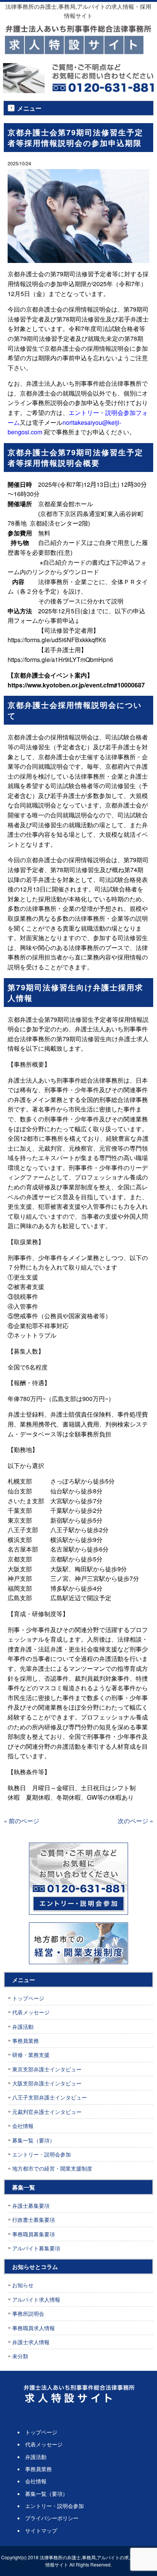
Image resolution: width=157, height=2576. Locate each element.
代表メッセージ (31, 2012)
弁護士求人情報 (31, 2342)
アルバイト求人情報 (36, 2299)
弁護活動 (23, 2027)
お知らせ (23, 2285)
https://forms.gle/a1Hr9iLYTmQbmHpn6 (60, 659)
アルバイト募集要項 (36, 2248)
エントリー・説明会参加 (42, 2154)
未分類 (20, 2356)
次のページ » (135, 1821)
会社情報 (23, 2126)
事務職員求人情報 (34, 2328)
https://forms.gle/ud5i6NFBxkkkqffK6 (57, 640)
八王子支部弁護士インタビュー (50, 2097)
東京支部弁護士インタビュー (47, 2069)
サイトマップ (41, 2530)
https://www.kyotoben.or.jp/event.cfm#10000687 (76, 685)
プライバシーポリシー (52, 2518)
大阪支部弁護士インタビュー (47, 2083)
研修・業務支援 (31, 2055)
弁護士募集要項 (31, 2206)
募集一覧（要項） (34, 2140)
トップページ (28, 1998)
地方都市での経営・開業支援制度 (52, 2168)
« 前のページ (22, 1821)
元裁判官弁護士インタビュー (47, 2112)
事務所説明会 (28, 2313)
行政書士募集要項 (34, 2220)
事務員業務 (26, 2041)
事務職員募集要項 (34, 2234)
